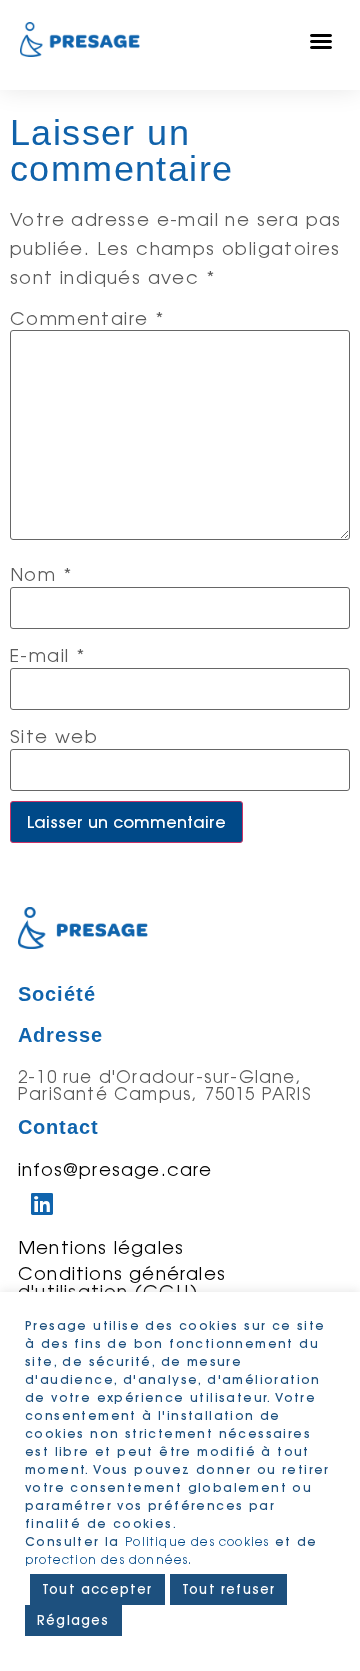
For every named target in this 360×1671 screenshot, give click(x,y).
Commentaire (87, 318)
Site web (54, 736)
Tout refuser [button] (228, 1589)
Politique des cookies (197, 1541)
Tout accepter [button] (97, 1589)
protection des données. (109, 1559)
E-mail (47, 655)
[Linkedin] (43, 1203)
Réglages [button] (73, 1620)
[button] (321, 41)
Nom (41, 574)
